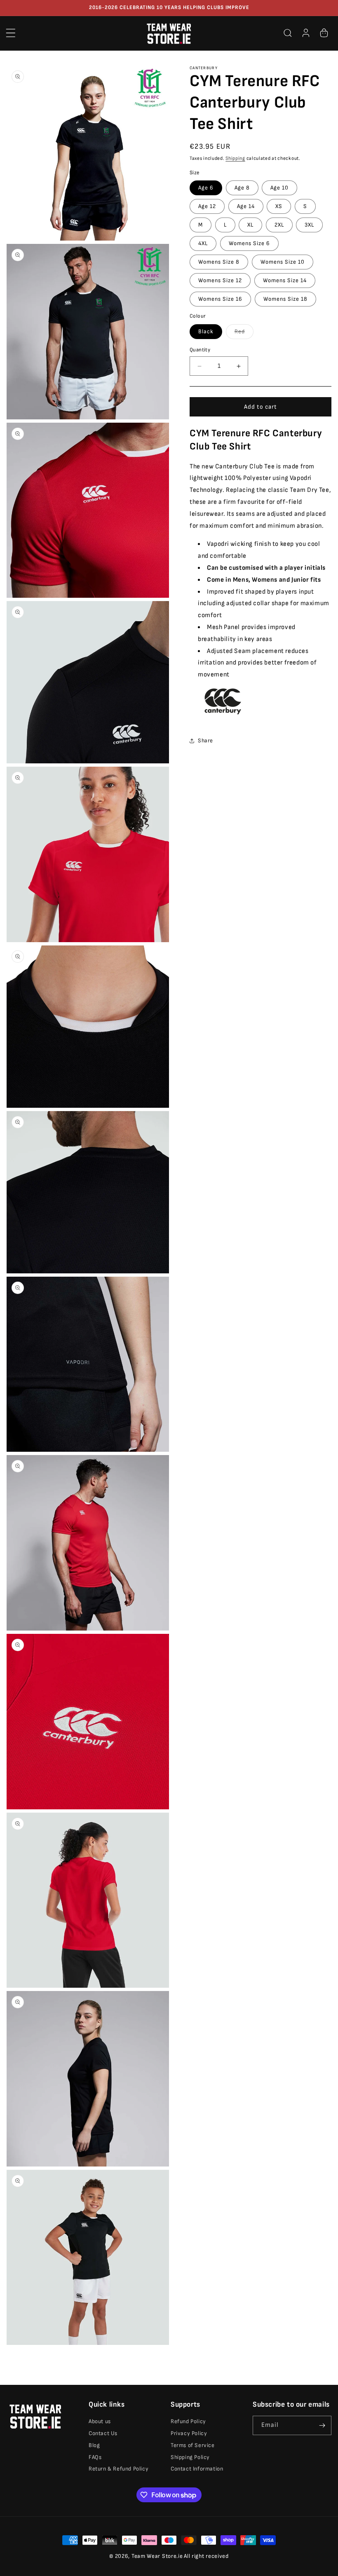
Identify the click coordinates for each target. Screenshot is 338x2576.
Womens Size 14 (285, 280)
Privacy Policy (189, 2433)
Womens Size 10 (283, 262)
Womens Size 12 (220, 280)
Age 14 (246, 206)
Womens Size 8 (219, 262)
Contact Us (103, 2433)
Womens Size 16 (220, 299)
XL (250, 225)
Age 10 (279, 188)
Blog (94, 2445)
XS (279, 206)
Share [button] (205, 741)
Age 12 (207, 206)
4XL (203, 243)
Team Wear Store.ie (157, 2556)
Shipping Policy (190, 2457)
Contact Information (197, 2469)
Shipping (235, 158)
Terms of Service (193, 2445)
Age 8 (242, 188)
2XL (279, 225)
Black (206, 331)
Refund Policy (188, 2421)
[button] (11, 33)
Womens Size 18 (285, 299)
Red (244, 333)
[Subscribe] (322, 2425)
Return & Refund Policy (119, 2469)
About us (100, 2421)
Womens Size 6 (249, 243)
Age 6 (206, 188)
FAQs (95, 2457)
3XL (309, 225)
